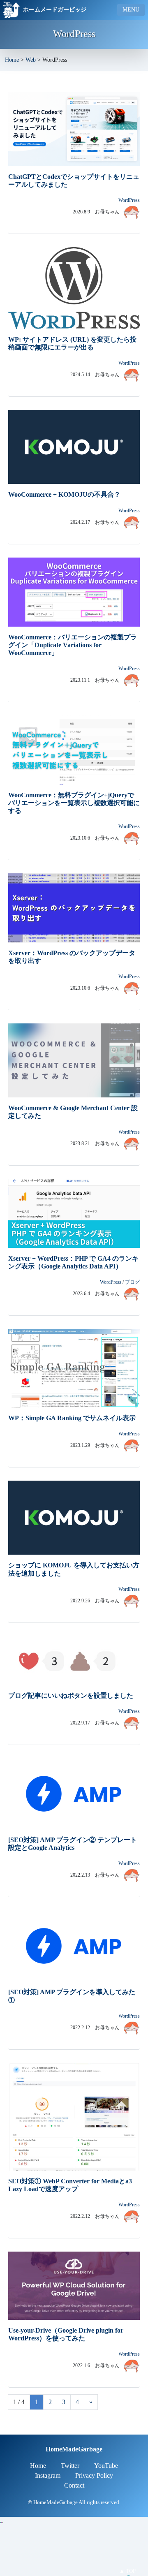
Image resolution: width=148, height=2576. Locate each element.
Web (31, 60)
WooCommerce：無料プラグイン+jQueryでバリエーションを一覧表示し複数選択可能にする (74, 803)
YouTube (106, 2466)
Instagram (48, 2475)
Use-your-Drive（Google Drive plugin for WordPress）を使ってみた (66, 2334)
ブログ (132, 1282)
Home (12, 60)
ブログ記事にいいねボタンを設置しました (71, 1695)
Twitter (70, 2466)
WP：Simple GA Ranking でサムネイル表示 (72, 1418)
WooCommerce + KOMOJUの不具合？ (64, 494)
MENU (131, 10)
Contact (74, 2485)
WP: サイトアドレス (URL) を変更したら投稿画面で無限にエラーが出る (72, 343)
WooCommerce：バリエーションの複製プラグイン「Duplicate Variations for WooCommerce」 (73, 645)
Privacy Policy (94, 2475)
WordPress (129, 200)
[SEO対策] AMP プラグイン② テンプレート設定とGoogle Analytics (73, 1844)
